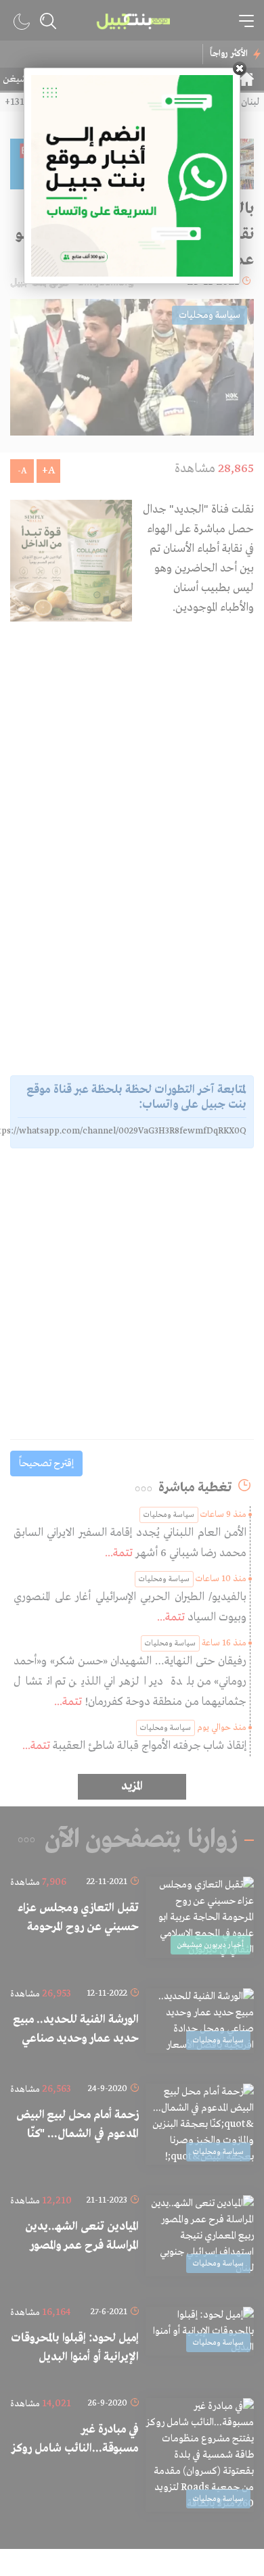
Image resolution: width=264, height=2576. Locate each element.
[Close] (240, 68)
